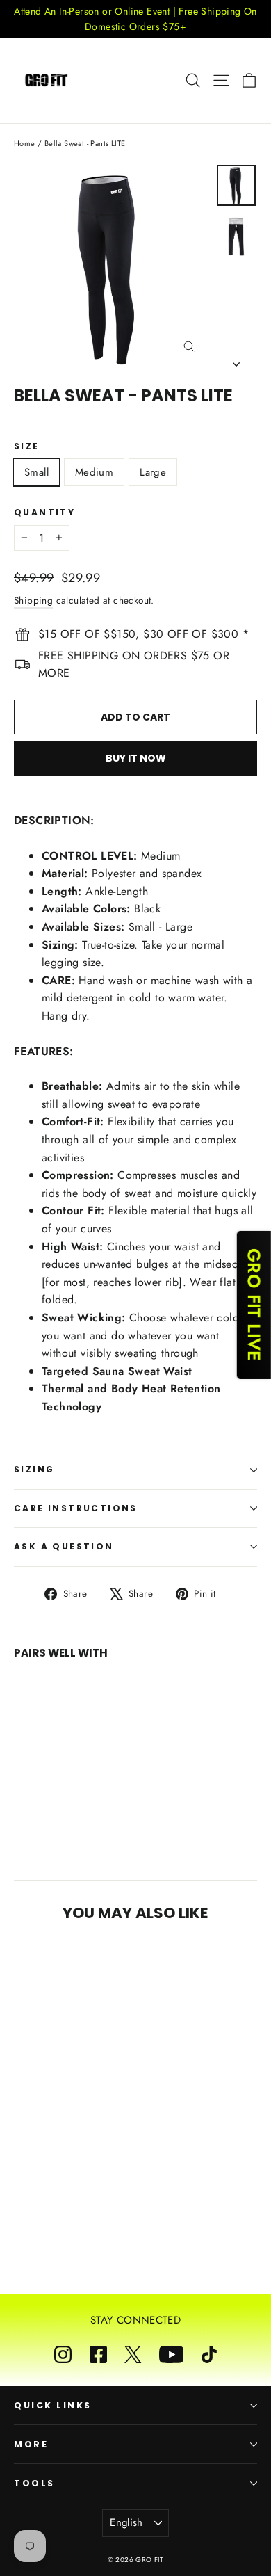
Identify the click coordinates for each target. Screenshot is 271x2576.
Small (36, 472)
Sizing (34, 1469)
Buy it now (136, 758)
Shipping (33, 600)
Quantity (44, 513)
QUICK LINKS (53, 2405)
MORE (31, 2444)
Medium (94, 472)
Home (25, 143)
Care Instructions (76, 1508)
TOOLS (34, 2483)
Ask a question (64, 1546)
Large (153, 472)
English (126, 2522)
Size (27, 446)
